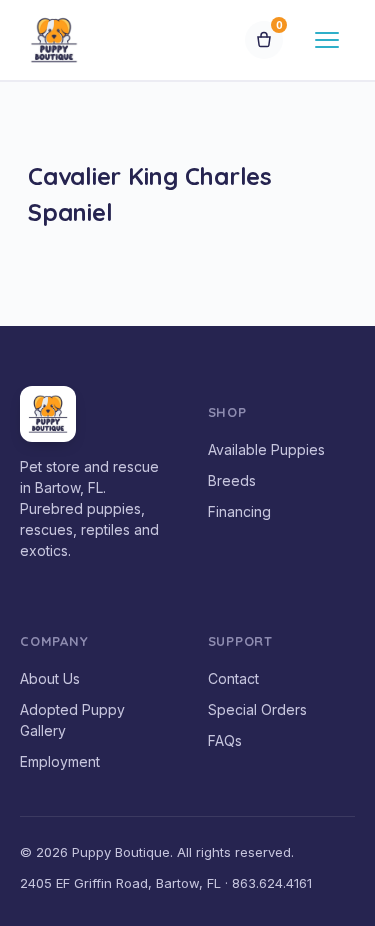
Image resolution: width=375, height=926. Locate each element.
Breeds (232, 480)
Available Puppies (266, 449)
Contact (233, 678)
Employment (60, 761)
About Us (50, 678)
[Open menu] (327, 40)
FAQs (225, 740)
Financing (239, 511)
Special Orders (257, 709)
